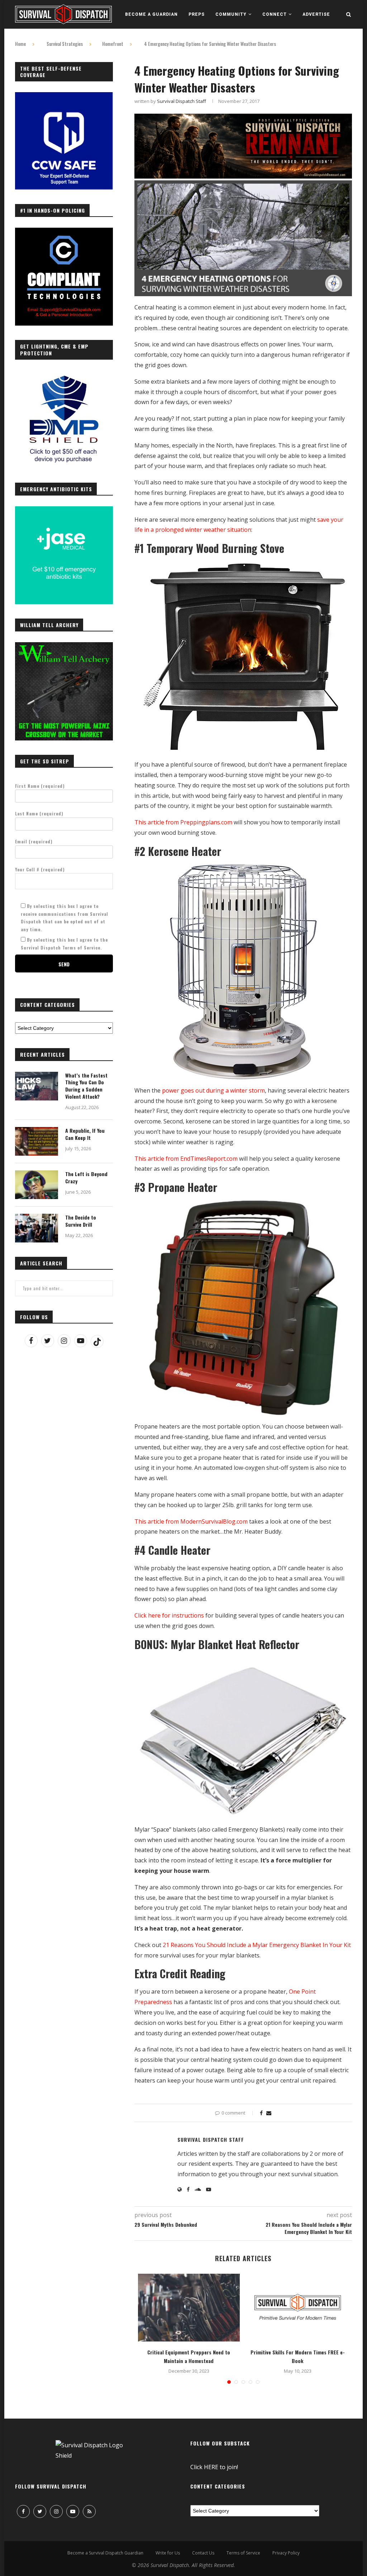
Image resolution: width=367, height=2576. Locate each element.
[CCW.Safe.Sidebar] (64, 96)
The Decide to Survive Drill (81, 1221)
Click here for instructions (169, 1615)
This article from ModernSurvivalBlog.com (191, 1521)
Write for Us (168, 2553)
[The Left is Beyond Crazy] (37, 1185)
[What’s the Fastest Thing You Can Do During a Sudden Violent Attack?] (37, 1086)
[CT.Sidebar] (64, 232)
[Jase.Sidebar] (64, 510)
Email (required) (34, 841)
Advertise (316, 14)
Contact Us (203, 2553)
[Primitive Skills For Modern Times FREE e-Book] (298, 2308)
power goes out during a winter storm (213, 1090)
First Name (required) (40, 786)
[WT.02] (64, 646)
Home (20, 44)
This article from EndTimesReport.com (186, 1159)
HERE (211, 2467)
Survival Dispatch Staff (182, 101)
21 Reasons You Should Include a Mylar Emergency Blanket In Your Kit (257, 1945)
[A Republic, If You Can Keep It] (37, 1141)
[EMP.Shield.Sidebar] (64, 374)
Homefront (113, 44)
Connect (275, 14)
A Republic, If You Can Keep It (85, 1134)
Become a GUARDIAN (151, 14)
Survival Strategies (65, 44)
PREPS (197, 14)
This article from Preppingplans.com (183, 822)
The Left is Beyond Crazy (86, 1177)
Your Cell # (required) (40, 869)
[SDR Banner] (243, 119)
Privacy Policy (286, 2553)
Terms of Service (243, 2553)
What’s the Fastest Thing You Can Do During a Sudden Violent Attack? (86, 1086)
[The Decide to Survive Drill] (37, 1228)
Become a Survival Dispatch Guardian (105, 2553)
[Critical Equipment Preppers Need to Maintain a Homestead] (189, 2308)
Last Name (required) (39, 813)
